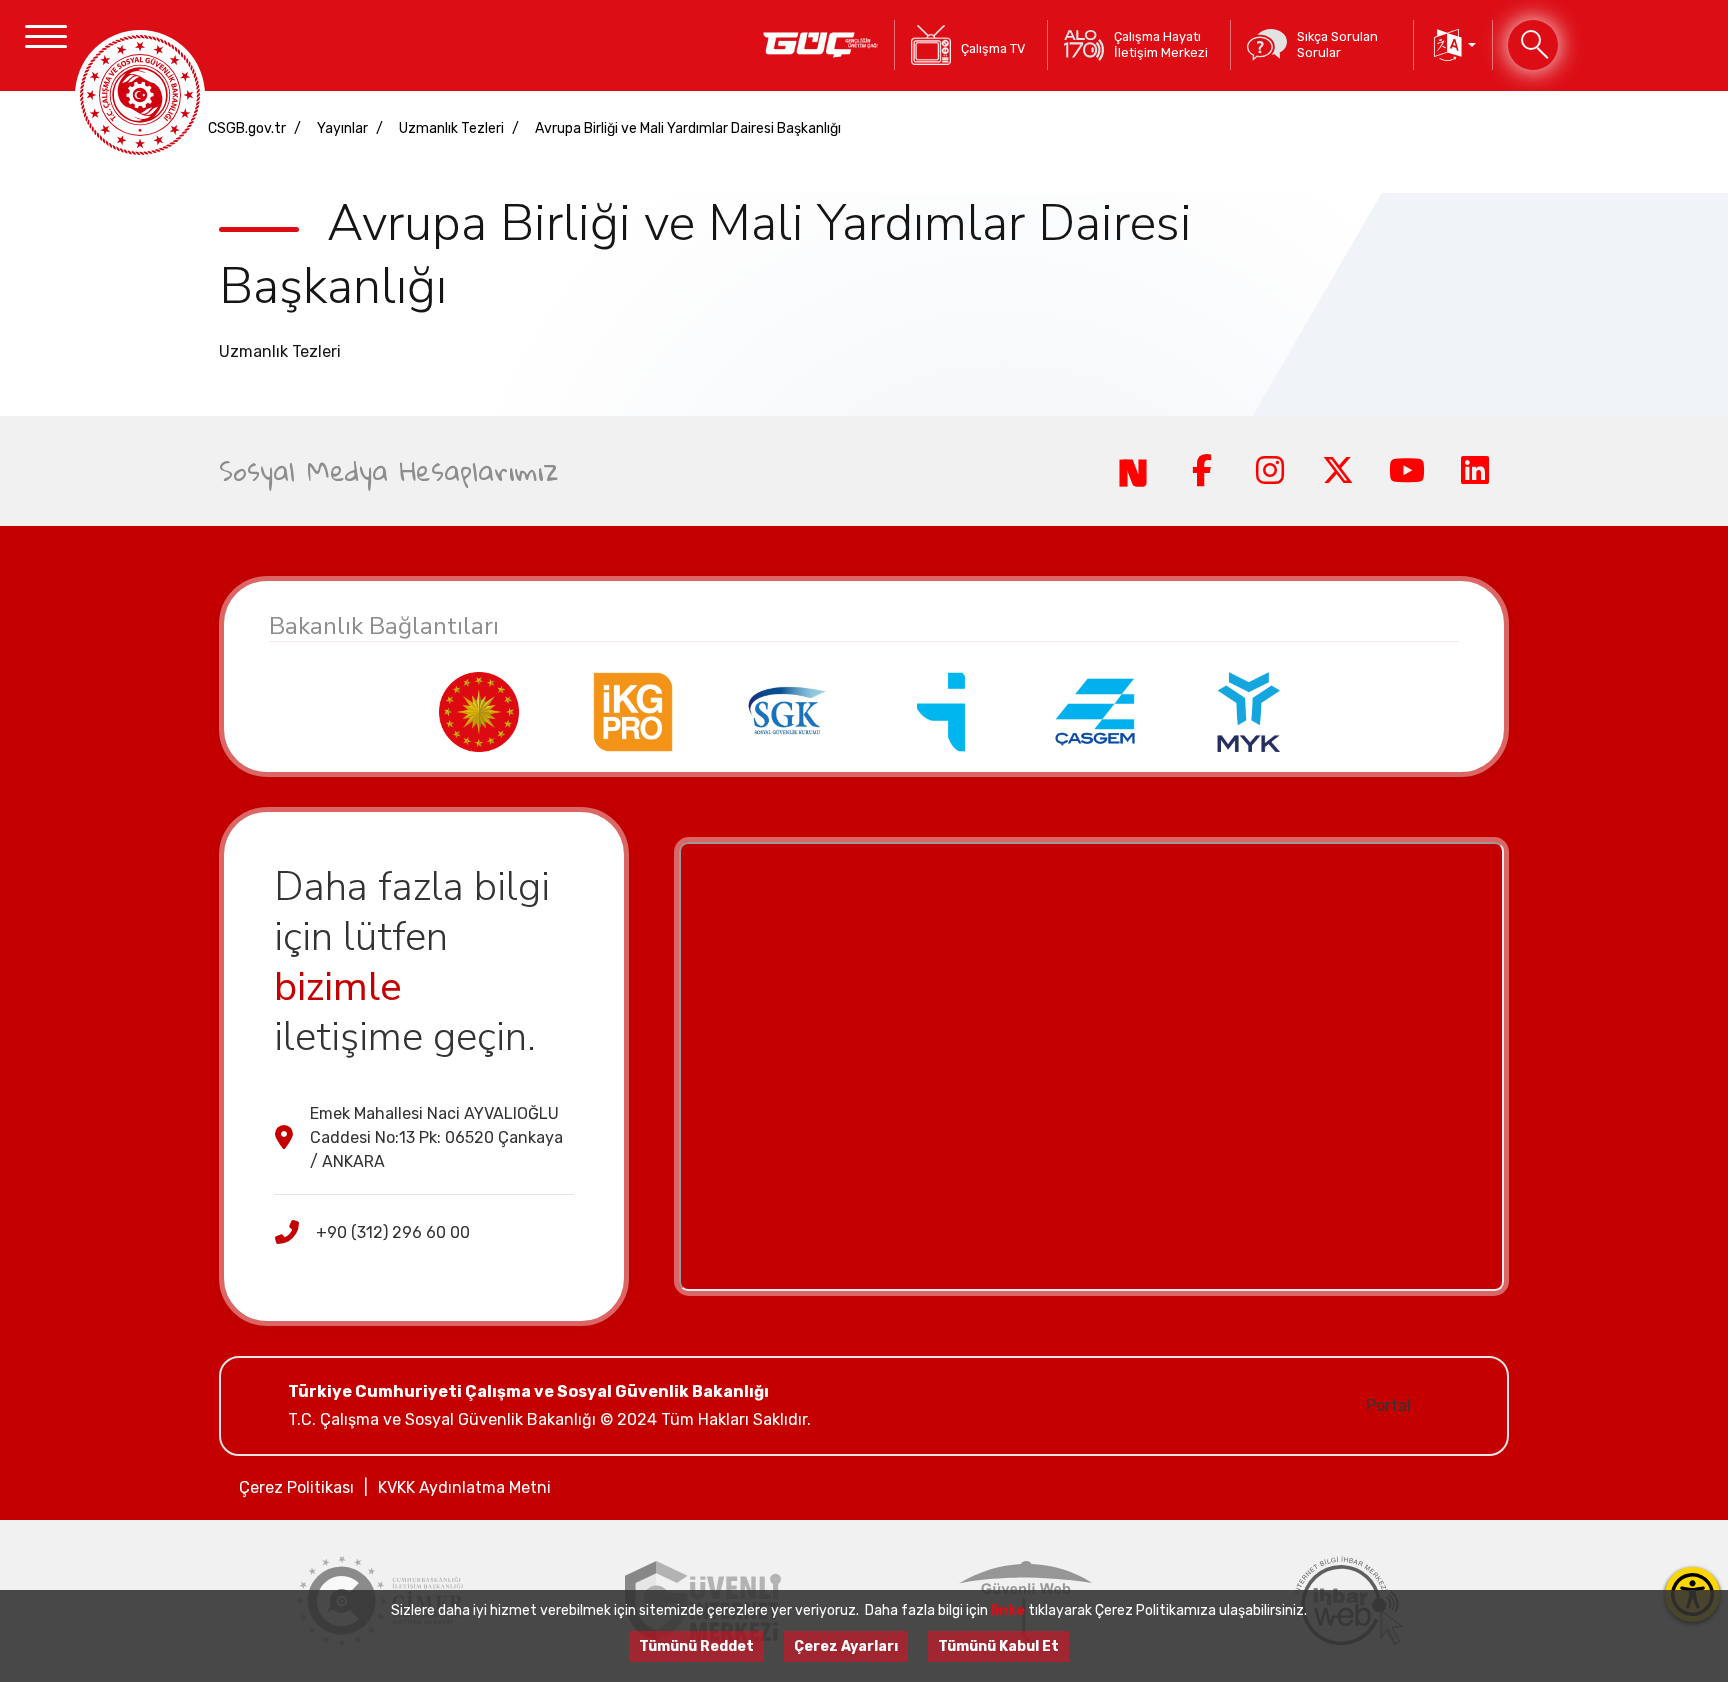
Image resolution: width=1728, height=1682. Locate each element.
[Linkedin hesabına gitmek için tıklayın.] (1475, 471)
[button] (1453, 45)
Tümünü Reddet (696, 1646)
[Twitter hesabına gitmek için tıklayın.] (1338, 471)
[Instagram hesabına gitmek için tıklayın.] (1270, 471)
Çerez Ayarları (846, 1646)
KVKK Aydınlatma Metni (464, 1487)
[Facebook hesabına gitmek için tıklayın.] (1201, 471)
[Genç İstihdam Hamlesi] (820, 45)
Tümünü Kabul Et (998, 1646)
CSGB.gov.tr (247, 128)
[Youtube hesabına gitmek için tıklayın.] (1406, 471)
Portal (1388, 1405)
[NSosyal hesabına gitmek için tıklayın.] (1133, 471)
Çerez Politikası (296, 1487)
